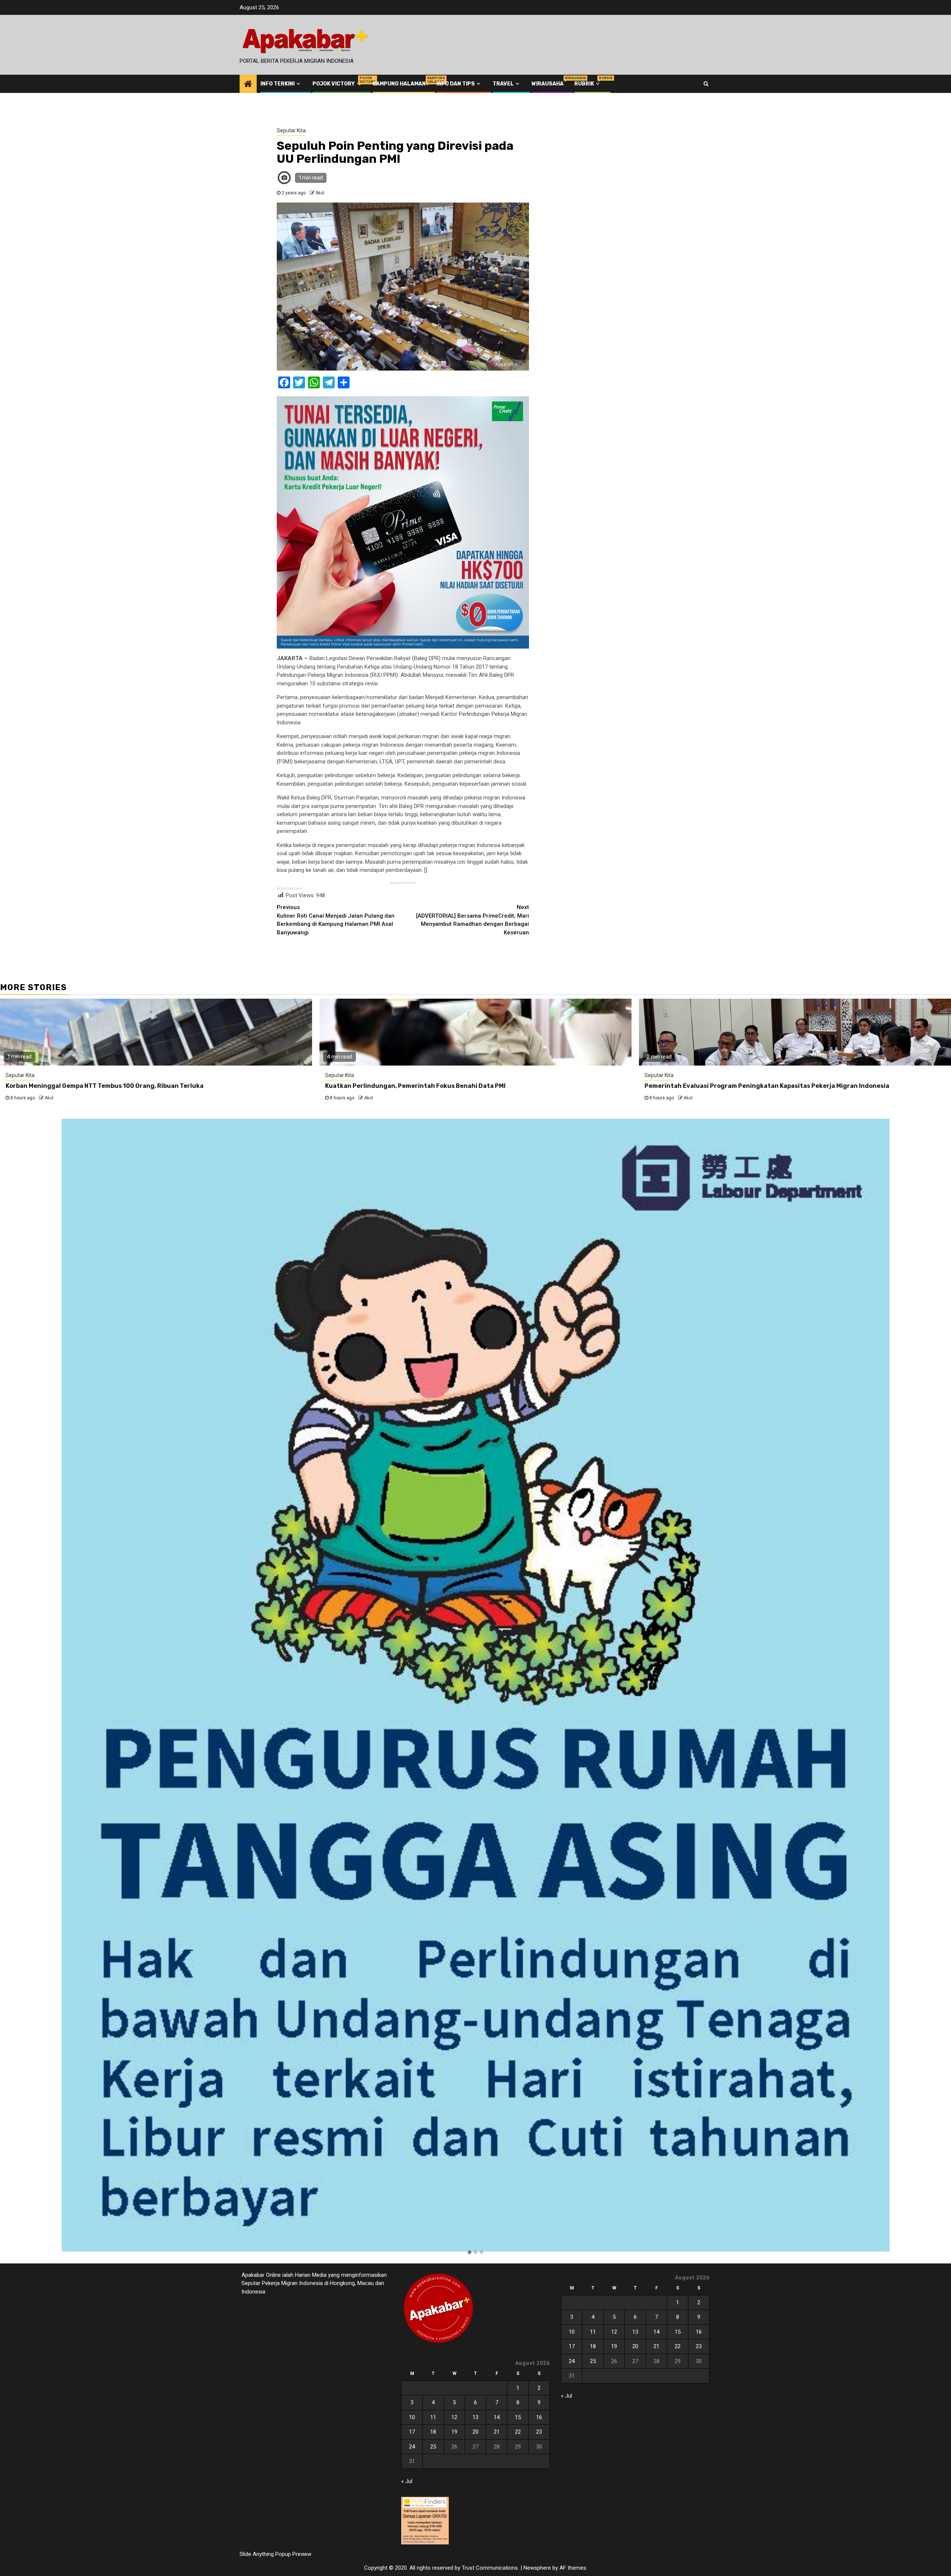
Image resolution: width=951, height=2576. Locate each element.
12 (454, 2417)
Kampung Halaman (399, 84)
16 (539, 2417)
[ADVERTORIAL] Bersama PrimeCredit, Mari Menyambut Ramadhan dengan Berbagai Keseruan (473, 920)
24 (412, 2447)
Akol (320, 193)
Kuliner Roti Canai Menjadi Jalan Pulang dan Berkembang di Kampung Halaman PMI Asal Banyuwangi (336, 920)
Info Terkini (277, 84)
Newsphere (537, 2568)
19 (454, 2432)
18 (433, 2432)
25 (433, 2447)
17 (412, 2432)
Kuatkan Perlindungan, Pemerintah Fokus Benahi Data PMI (415, 1086)
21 (497, 2432)
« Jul (407, 2481)
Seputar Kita (291, 130)
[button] (470, 2253)
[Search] (706, 84)
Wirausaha (548, 84)
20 (475, 2432)
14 (497, 2417)
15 (518, 2417)
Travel (503, 84)
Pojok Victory (337, 84)
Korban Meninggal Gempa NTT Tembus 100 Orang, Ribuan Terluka (105, 1086)
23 (539, 2432)
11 (433, 2417)
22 (518, 2432)
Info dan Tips (456, 84)
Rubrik (588, 84)
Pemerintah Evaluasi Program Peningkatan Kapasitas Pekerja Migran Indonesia (767, 1086)
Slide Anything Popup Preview (275, 2554)
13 (475, 2417)
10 (412, 2417)
